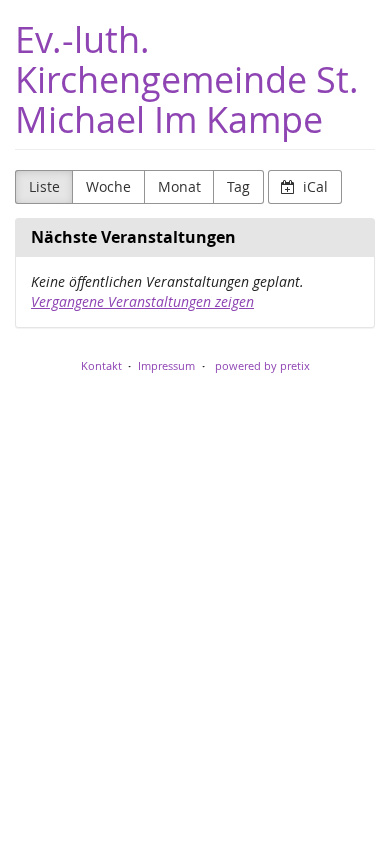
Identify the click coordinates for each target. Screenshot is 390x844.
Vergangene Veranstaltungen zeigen (142, 301)
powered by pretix (262, 365)
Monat (179, 186)
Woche (108, 186)
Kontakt (101, 365)
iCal (313, 186)
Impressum (166, 365)
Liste (44, 186)
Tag (238, 186)
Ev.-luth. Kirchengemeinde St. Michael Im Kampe (187, 79)
